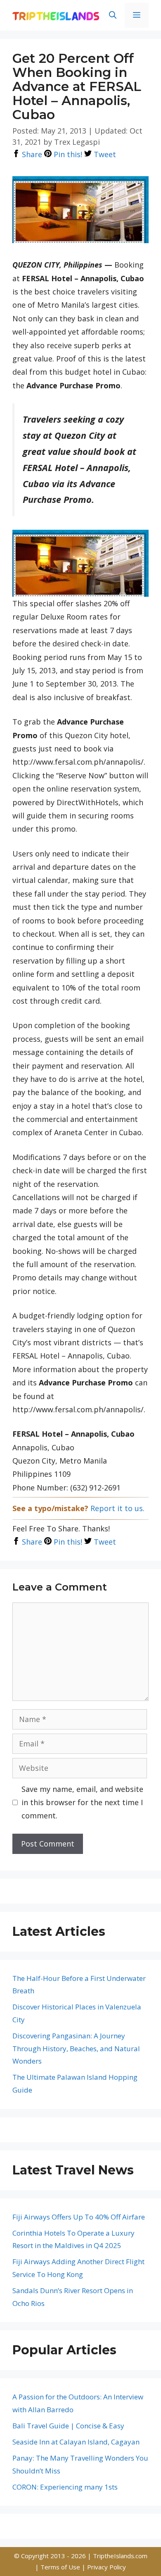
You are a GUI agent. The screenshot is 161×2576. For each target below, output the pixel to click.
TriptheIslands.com (120, 2556)
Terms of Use (61, 2567)
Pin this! (67, 154)
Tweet (104, 154)
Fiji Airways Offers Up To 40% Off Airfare (79, 2217)
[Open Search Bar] (113, 15)
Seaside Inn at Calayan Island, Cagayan (76, 2442)
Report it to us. (117, 1508)
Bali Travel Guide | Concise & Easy (68, 2426)
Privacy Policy (107, 2567)
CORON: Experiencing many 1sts (65, 2487)
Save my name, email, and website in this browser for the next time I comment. (82, 1802)
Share (31, 154)
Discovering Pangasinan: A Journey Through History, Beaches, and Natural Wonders (76, 2048)
